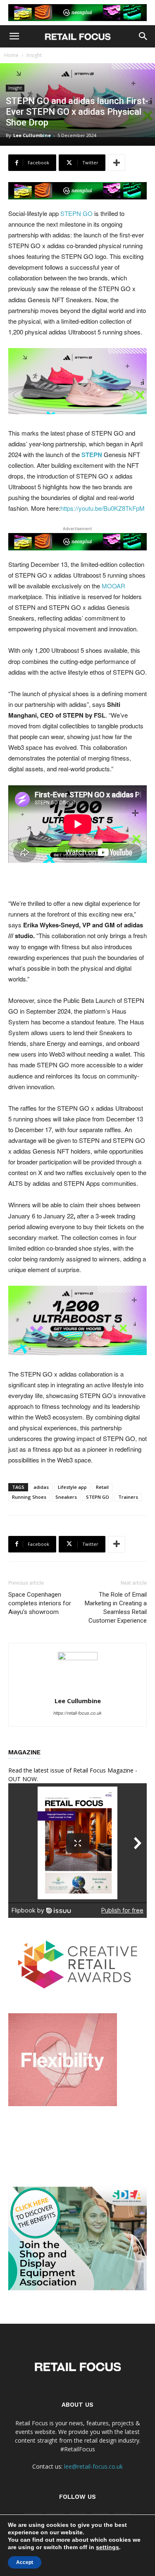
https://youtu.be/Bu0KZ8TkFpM (103, 508)
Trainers (128, 1497)
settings (107, 2547)
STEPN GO (76, 213)
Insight (34, 55)
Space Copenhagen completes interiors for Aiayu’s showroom (40, 1603)
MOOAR (113, 586)
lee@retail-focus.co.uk (93, 2466)
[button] (14, 36)
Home (11, 55)
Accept (25, 2562)
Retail (102, 1487)
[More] (117, 163)
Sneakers (66, 1497)
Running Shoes (29, 1497)
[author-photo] (78, 1658)
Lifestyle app (72, 1487)
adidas (41, 1487)
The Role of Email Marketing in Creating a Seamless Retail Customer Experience (116, 1608)
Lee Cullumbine (32, 135)
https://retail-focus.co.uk (77, 1713)
